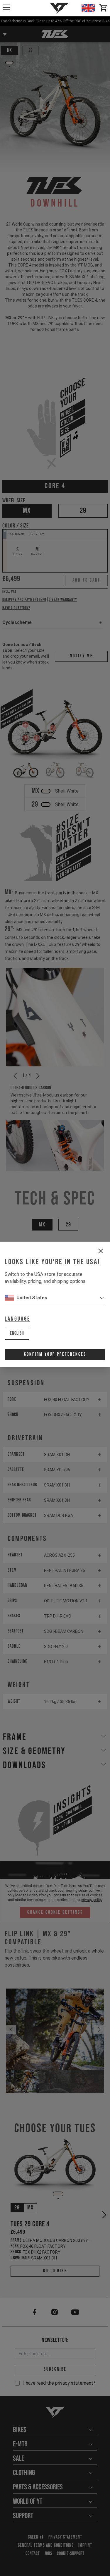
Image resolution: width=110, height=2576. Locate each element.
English (17, 1333)
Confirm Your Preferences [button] (55, 1354)
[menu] (6, 7)
